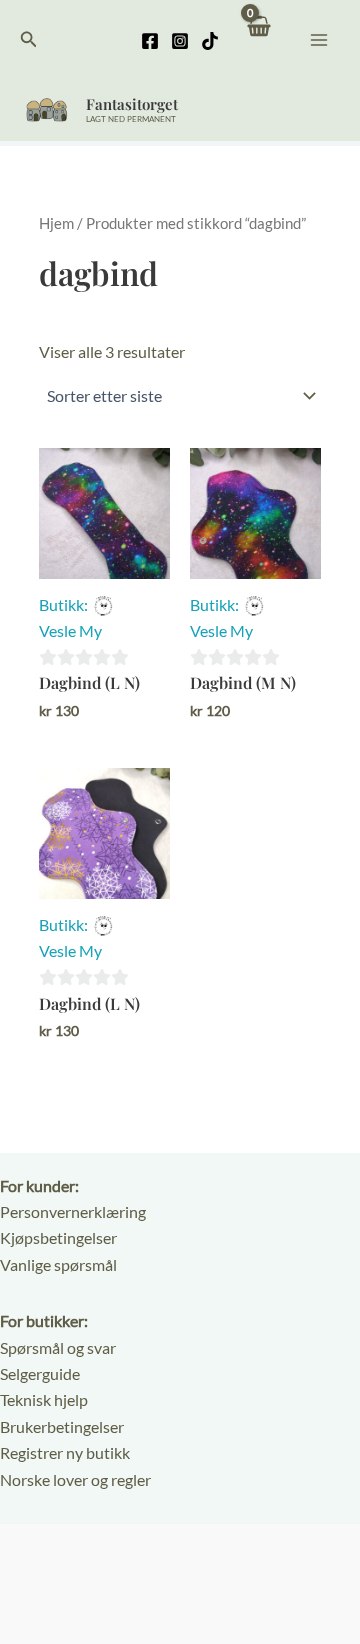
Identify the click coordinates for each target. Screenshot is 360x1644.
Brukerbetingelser (62, 1426)
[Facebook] (150, 41)
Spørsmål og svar (58, 1347)
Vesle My (70, 630)
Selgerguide (40, 1373)
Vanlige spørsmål (58, 1264)
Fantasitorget (132, 104)
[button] (29, 39)
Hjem (56, 223)
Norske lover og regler (75, 1479)
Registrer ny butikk (65, 1452)
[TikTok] (210, 41)
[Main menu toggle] (319, 39)
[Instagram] (180, 41)
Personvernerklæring (73, 1211)
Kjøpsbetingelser (58, 1237)
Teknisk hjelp (44, 1399)
